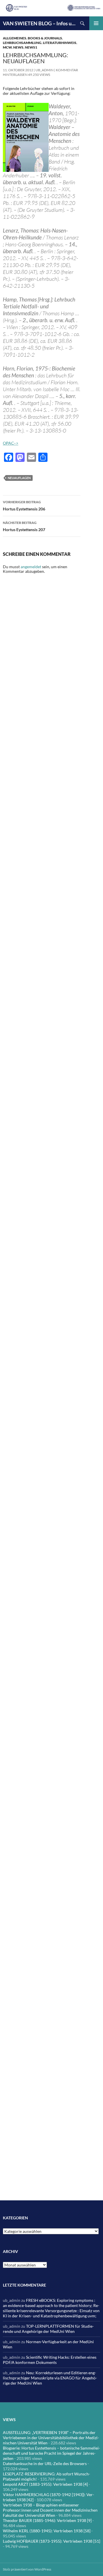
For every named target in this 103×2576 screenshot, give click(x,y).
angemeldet (31, 567)
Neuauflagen (19, 478)
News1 (31, 47)
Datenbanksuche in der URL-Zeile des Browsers (45, 2463)
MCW (7, 47)
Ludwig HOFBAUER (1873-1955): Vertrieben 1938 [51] (51, 2541)
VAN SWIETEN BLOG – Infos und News (39, 23)
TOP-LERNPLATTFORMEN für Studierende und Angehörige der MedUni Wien (48, 2329)
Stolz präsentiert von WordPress (27, 2569)
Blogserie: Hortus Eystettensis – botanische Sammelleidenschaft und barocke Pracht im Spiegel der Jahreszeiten (51, 2453)
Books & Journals (45, 38)
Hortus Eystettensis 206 (24, 506)
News (18, 47)
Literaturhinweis (60, 43)
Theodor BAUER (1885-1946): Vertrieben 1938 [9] (47, 2520)
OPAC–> (11, 443)
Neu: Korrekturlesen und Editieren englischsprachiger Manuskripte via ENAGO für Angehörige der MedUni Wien (50, 2378)
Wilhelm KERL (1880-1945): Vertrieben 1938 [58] (47, 2531)
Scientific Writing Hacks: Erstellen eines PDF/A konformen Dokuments (50, 2360)
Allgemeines (15, 38)
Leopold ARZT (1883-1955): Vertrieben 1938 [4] (45, 2484)
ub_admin (44, 70)
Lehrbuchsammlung (22, 43)
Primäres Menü (96, 23)
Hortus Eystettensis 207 (24, 526)
